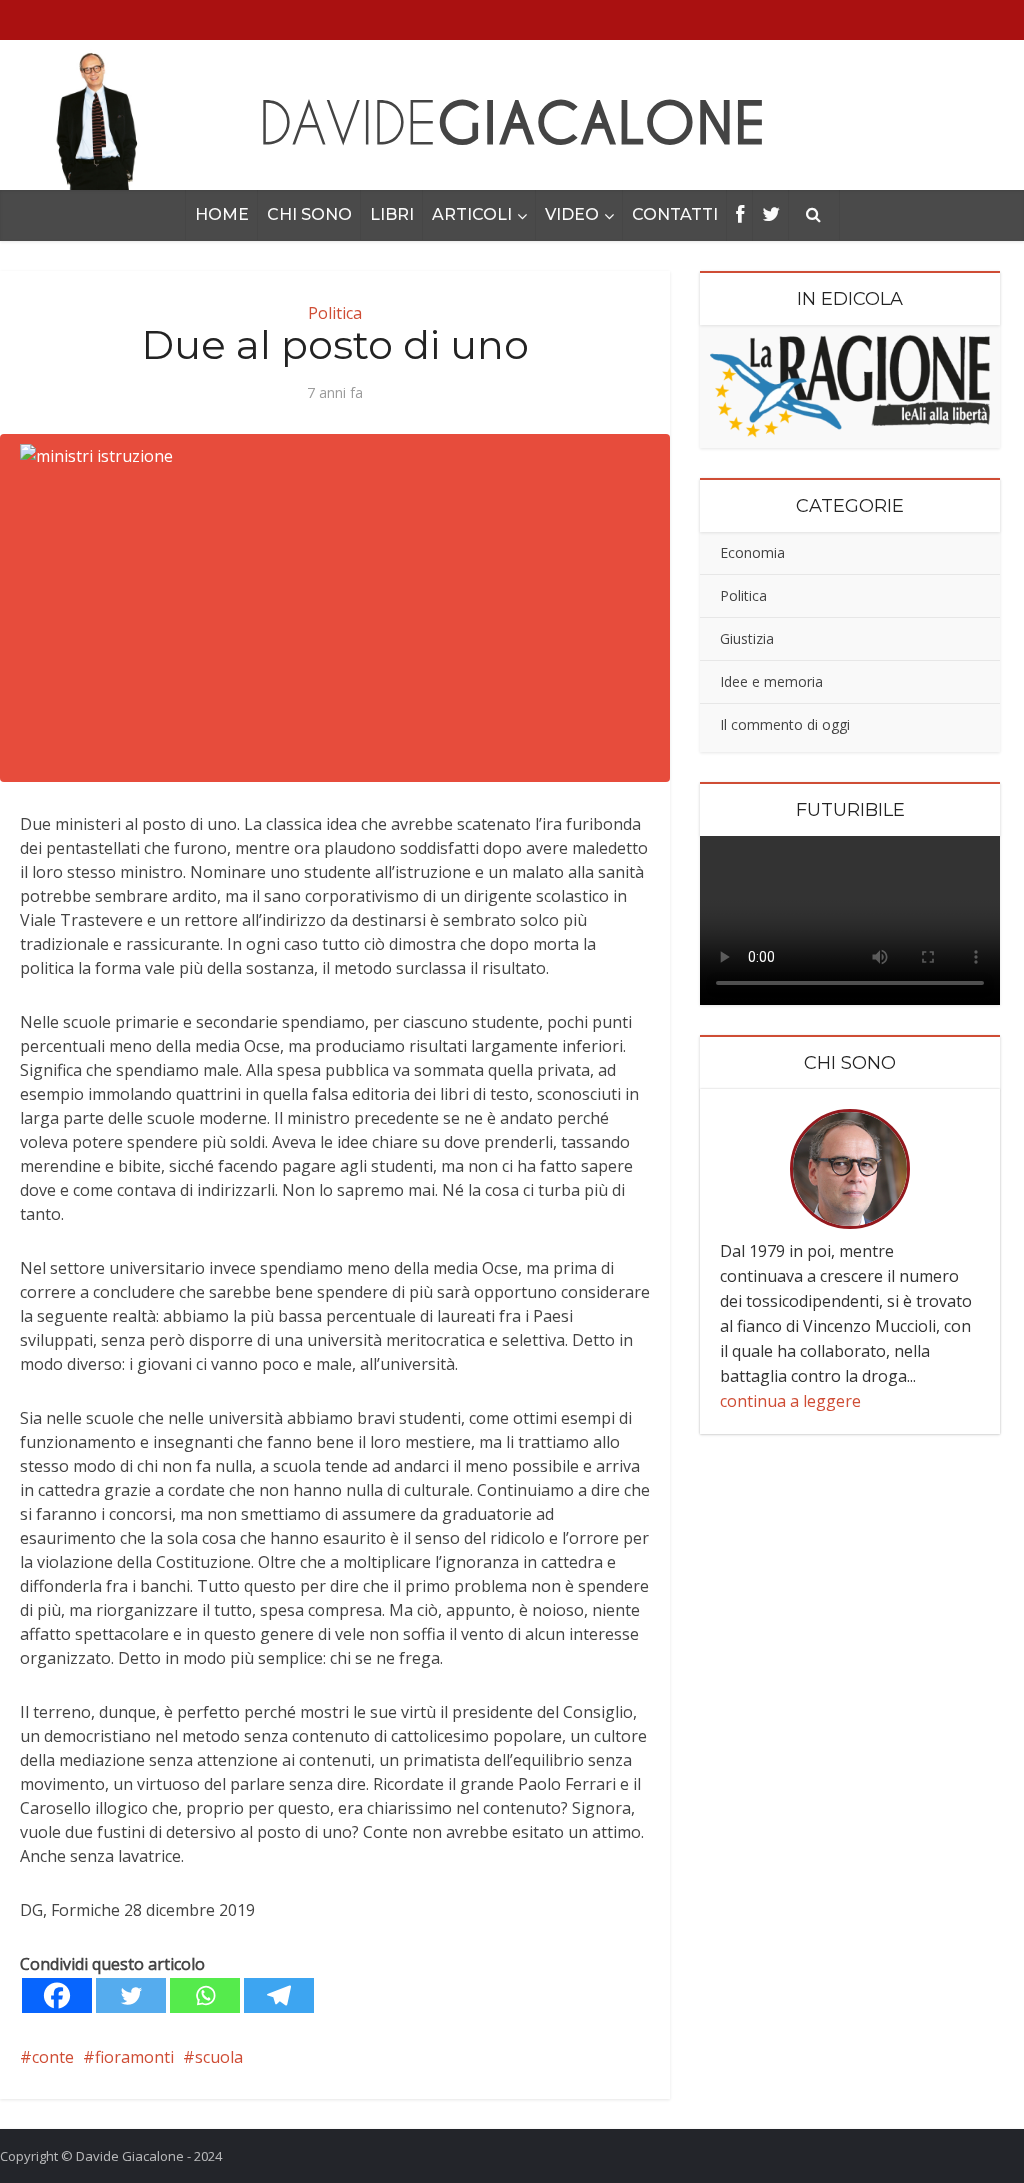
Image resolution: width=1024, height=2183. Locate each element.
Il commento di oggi (785, 724)
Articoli (472, 214)
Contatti (675, 214)
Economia (752, 552)
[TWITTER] (771, 215)
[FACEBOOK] (740, 215)
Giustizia (747, 638)
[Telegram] (279, 1995)
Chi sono (309, 214)
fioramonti (134, 2057)
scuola (219, 2057)
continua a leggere (790, 1401)
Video (572, 214)
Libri (392, 214)
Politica (335, 313)
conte (53, 2057)
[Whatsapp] (205, 1995)
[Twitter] (131, 1995)
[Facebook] (57, 1995)
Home (222, 214)
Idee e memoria (771, 681)
